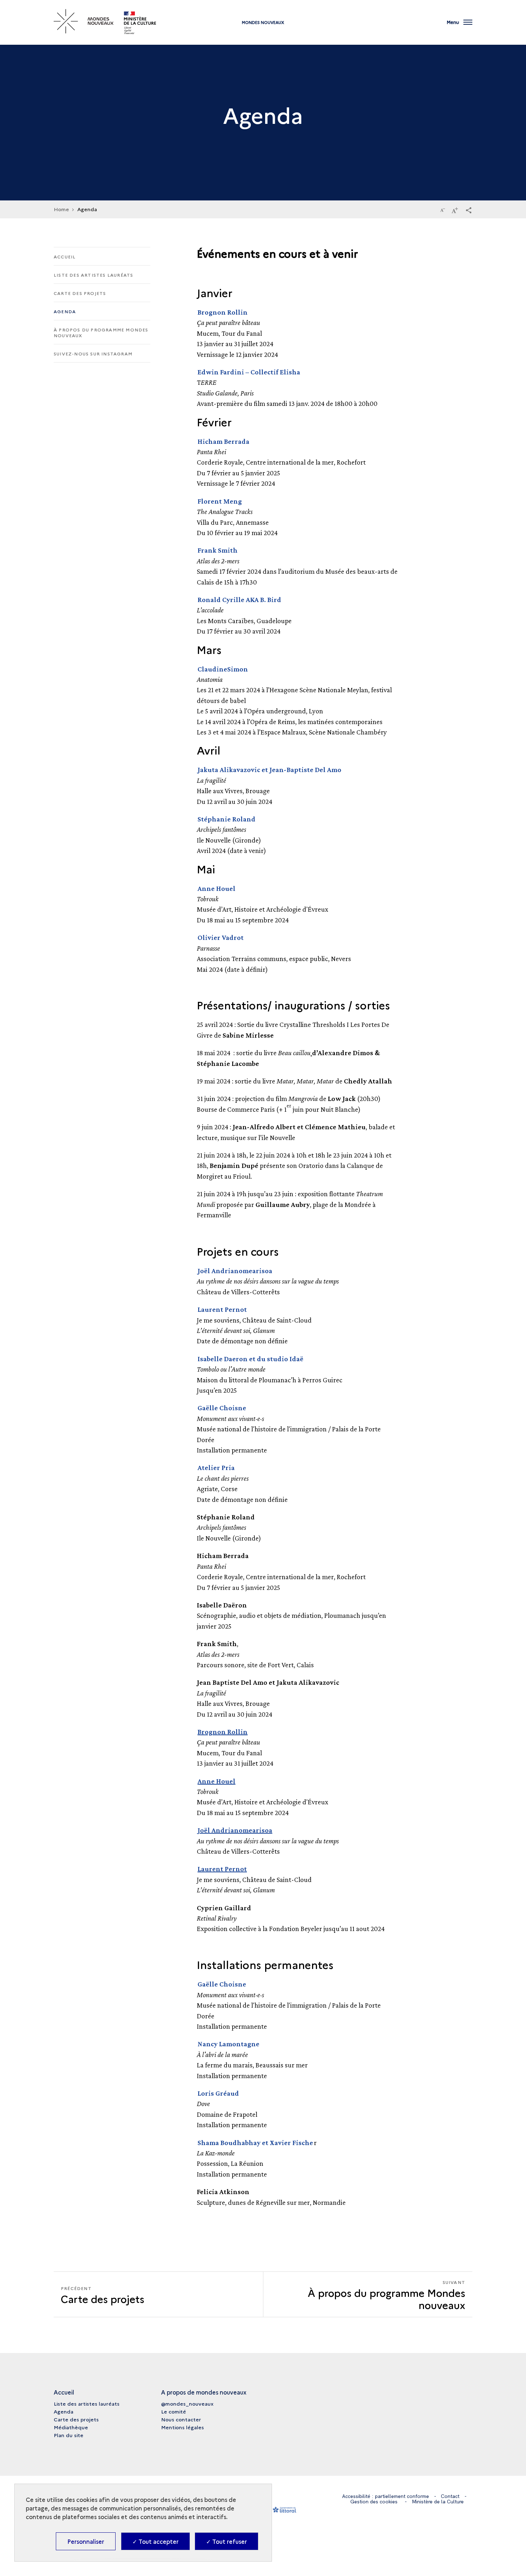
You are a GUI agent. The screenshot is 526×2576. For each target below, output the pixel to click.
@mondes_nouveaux (187, 2403)
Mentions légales (182, 2427)
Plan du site (69, 2435)
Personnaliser (86, 2541)
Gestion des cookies (374, 2502)
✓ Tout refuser (227, 2541)
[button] (469, 210)
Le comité (174, 2411)
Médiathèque (71, 2427)
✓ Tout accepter (155, 2541)
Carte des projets (80, 293)
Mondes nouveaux (263, 22)
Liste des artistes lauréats (93, 275)
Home (61, 209)
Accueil (65, 256)
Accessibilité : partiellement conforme (386, 2496)
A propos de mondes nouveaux (204, 2392)
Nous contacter (181, 2419)
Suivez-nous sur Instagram (93, 353)
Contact (450, 2496)
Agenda (65, 311)
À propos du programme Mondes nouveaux (101, 332)
